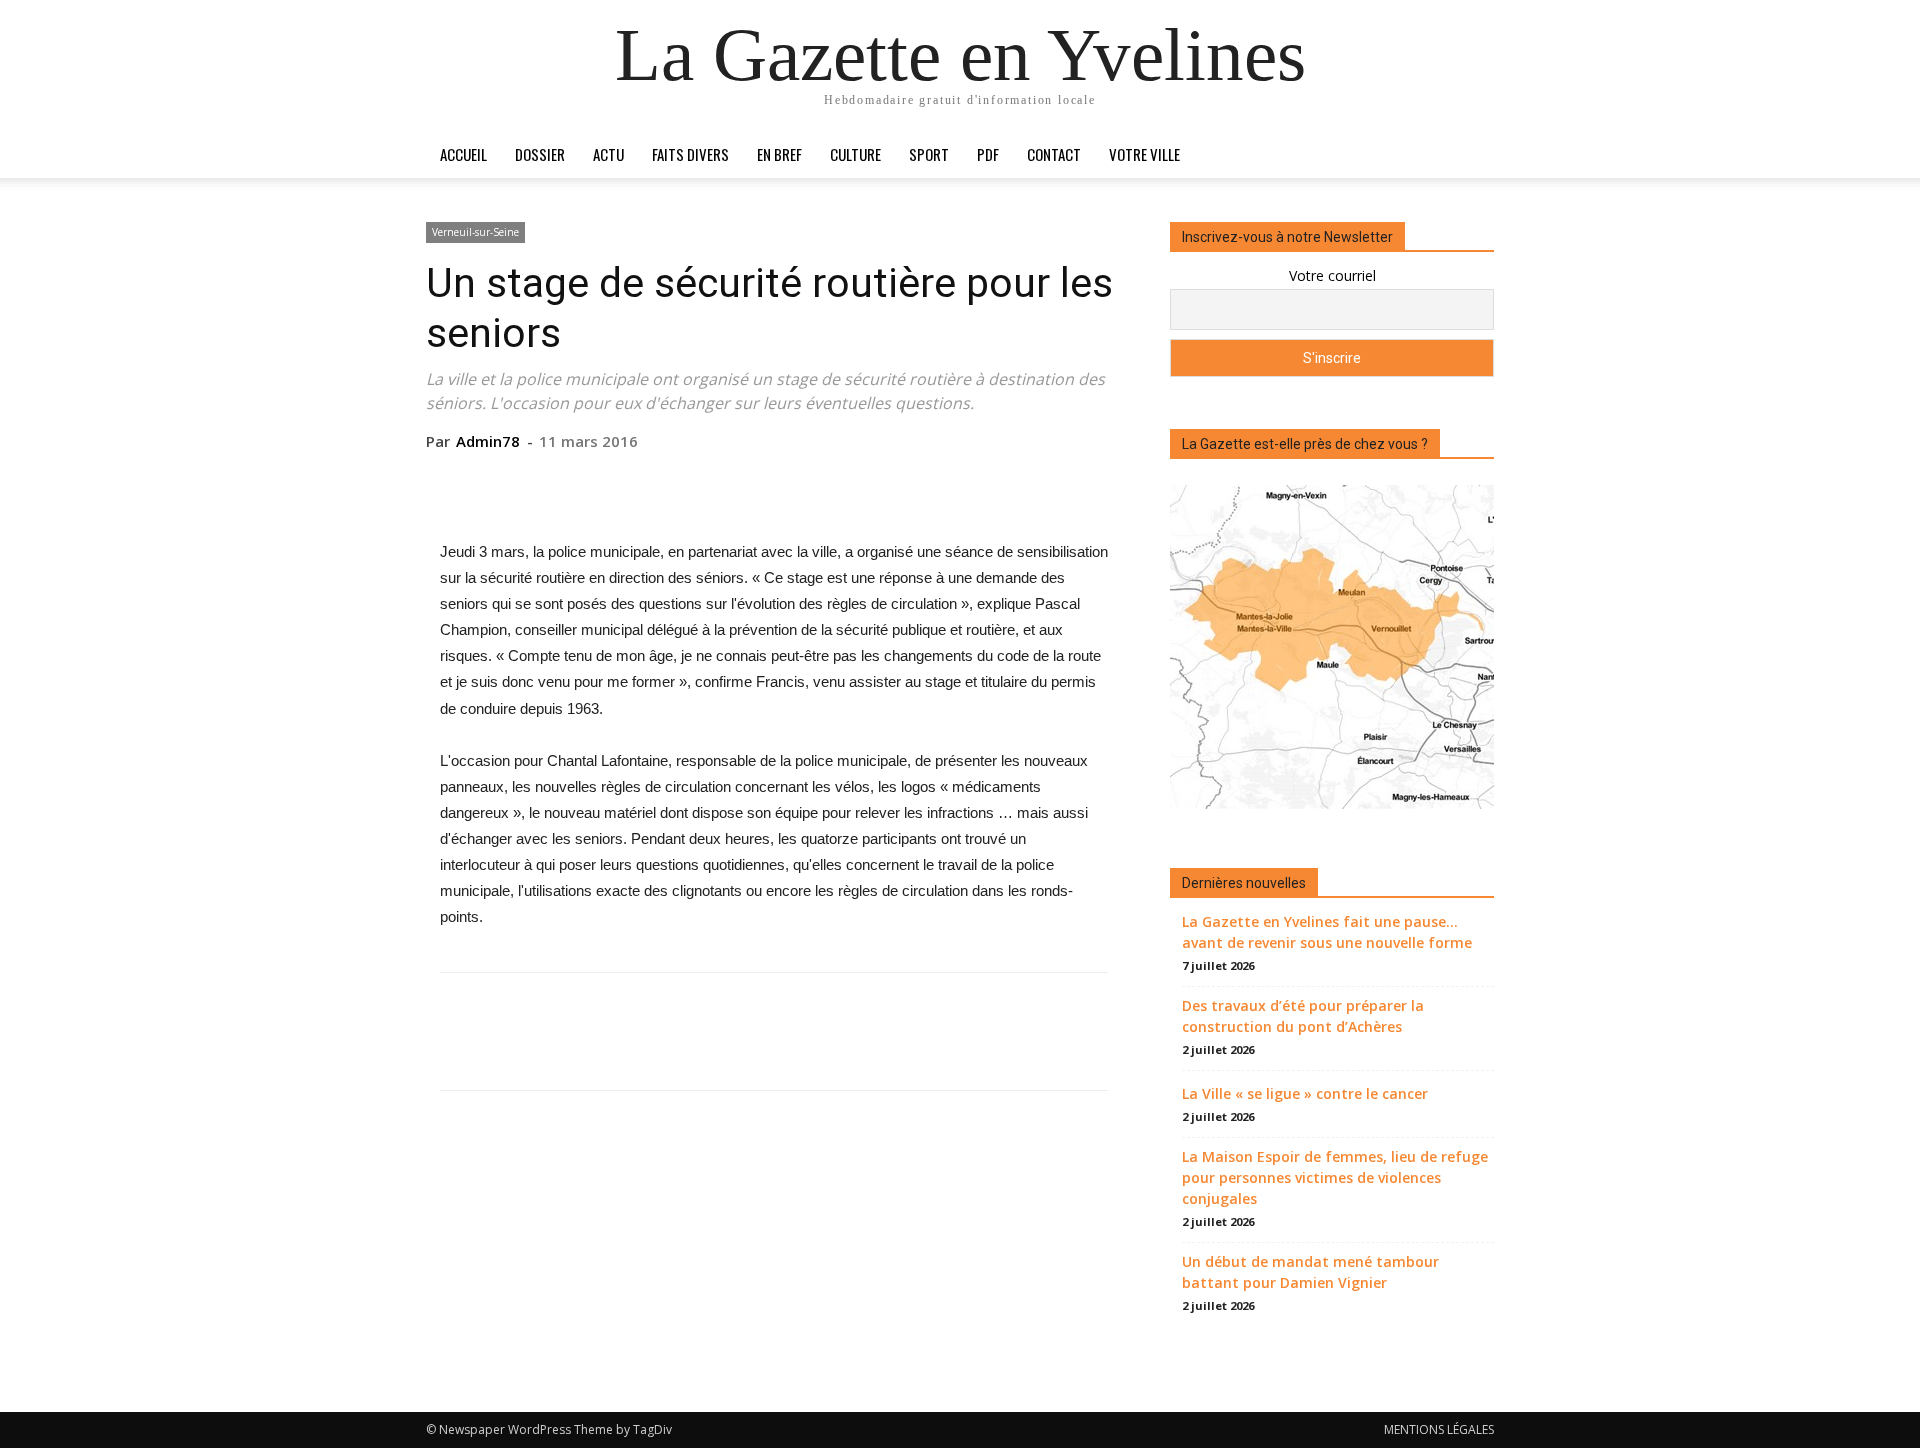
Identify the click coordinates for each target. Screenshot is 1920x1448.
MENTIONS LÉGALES (1439, 1429)
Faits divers (690, 154)
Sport (929, 154)
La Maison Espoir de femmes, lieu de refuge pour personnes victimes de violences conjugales (1335, 1177)
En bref (779, 154)
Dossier (540, 154)
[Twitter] (727, 482)
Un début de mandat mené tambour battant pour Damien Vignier (1310, 1272)
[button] (1470, 155)
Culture (855, 154)
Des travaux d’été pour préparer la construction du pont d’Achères (1303, 1016)
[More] (866, 482)
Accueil (463, 154)
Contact (1054, 154)
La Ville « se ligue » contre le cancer (1305, 1093)
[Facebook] (681, 482)
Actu (608, 154)
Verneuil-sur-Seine (475, 232)
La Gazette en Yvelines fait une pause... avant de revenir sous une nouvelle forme (1327, 932)
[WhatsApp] (819, 482)
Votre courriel (1332, 275)
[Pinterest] (773, 482)
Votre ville (1144, 154)
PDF (988, 154)
